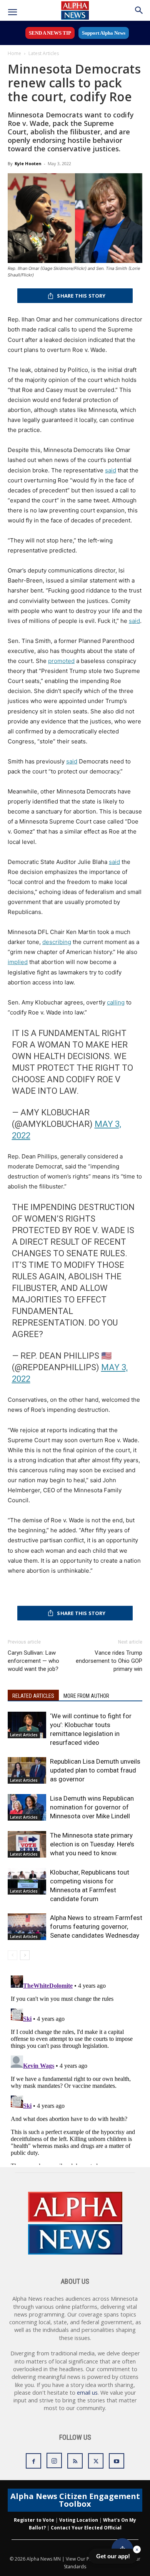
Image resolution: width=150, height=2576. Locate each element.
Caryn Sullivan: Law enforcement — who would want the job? (33, 1661)
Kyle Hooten (28, 163)
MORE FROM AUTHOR (86, 1696)
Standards (75, 2567)
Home (14, 53)
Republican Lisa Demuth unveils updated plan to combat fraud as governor (95, 1770)
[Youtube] (117, 2461)
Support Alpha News (104, 33)
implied (18, 962)
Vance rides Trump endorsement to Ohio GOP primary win (109, 1661)
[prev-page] (12, 1955)
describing (57, 942)
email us (87, 2393)
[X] (96, 2461)
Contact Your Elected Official (86, 2528)
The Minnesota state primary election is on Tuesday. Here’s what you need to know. (92, 1844)
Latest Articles (44, 53)
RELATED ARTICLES (33, 1696)
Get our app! (113, 2556)
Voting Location (79, 2520)
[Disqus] (75, 2069)
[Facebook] (33, 2461)
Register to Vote (34, 2520)
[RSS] (75, 2461)
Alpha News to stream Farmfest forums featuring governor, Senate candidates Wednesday (96, 1927)
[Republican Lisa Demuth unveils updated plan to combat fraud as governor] (27, 1770)
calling (116, 1002)
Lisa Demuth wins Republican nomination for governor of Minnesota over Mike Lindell (92, 1807)
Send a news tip (50, 33)
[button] (12, 12)
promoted (61, 661)
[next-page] (25, 1955)
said (111, 470)
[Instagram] (54, 2461)
